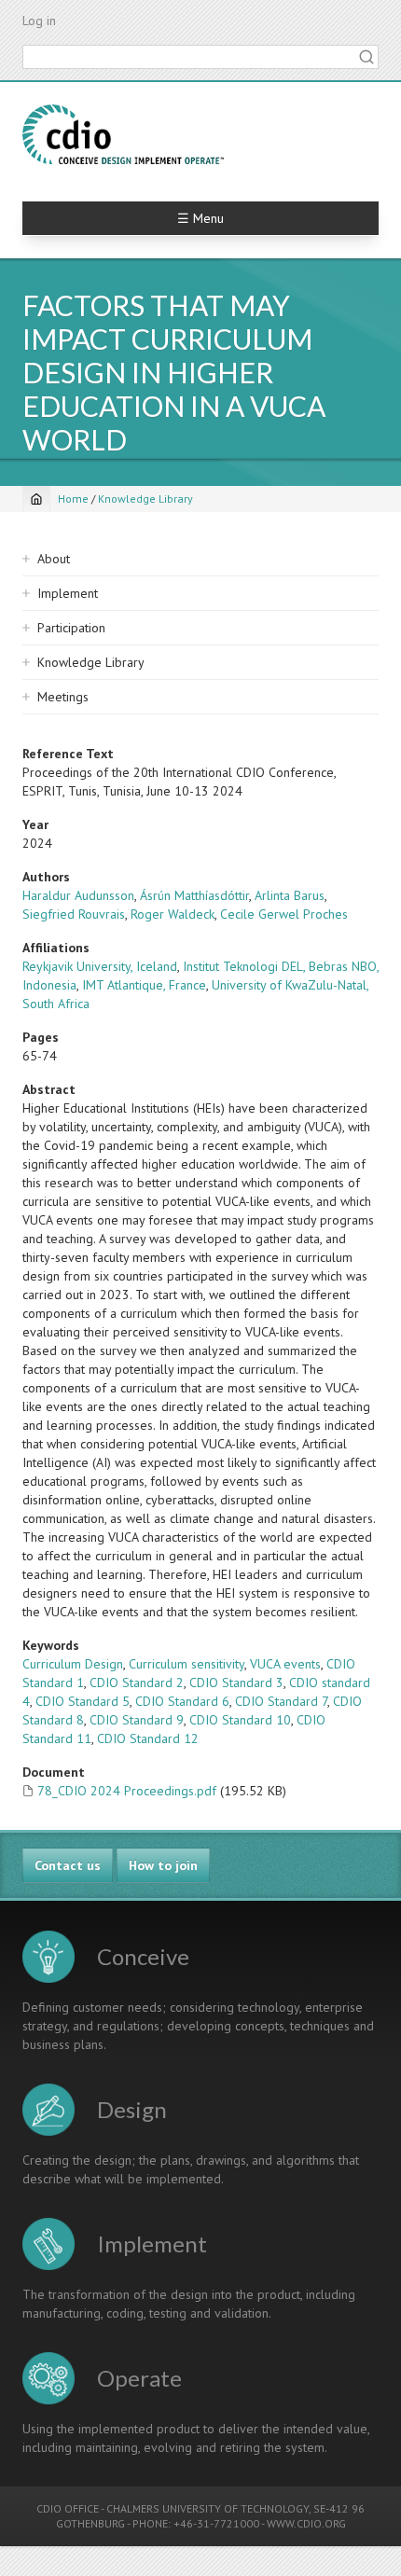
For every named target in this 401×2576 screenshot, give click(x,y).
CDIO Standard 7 (281, 1701)
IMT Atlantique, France (144, 985)
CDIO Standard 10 (240, 1720)
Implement (68, 593)
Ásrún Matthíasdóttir (194, 895)
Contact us (68, 1865)
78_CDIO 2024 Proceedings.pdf (127, 1791)
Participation (71, 628)
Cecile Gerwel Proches (284, 914)
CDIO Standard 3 (236, 1683)
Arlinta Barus (290, 895)
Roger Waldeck (173, 914)
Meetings (63, 697)
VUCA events (285, 1664)
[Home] (123, 134)
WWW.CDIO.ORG (306, 2523)
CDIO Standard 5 (83, 1701)
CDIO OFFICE (68, 2508)
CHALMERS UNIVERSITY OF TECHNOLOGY (207, 2508)
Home (73, 499)
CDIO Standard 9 (137, 1720)
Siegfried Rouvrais (74, 914)
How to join (163, 1865)
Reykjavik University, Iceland (100, 966)
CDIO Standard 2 (137, 1683)
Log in (39, 21)
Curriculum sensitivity (187, 1664)
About (54, 559)
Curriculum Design (73, 1664)
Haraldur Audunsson (78, 895)
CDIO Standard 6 (182, 1701)
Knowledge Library (145, 499)
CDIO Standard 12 (148, 1738)
